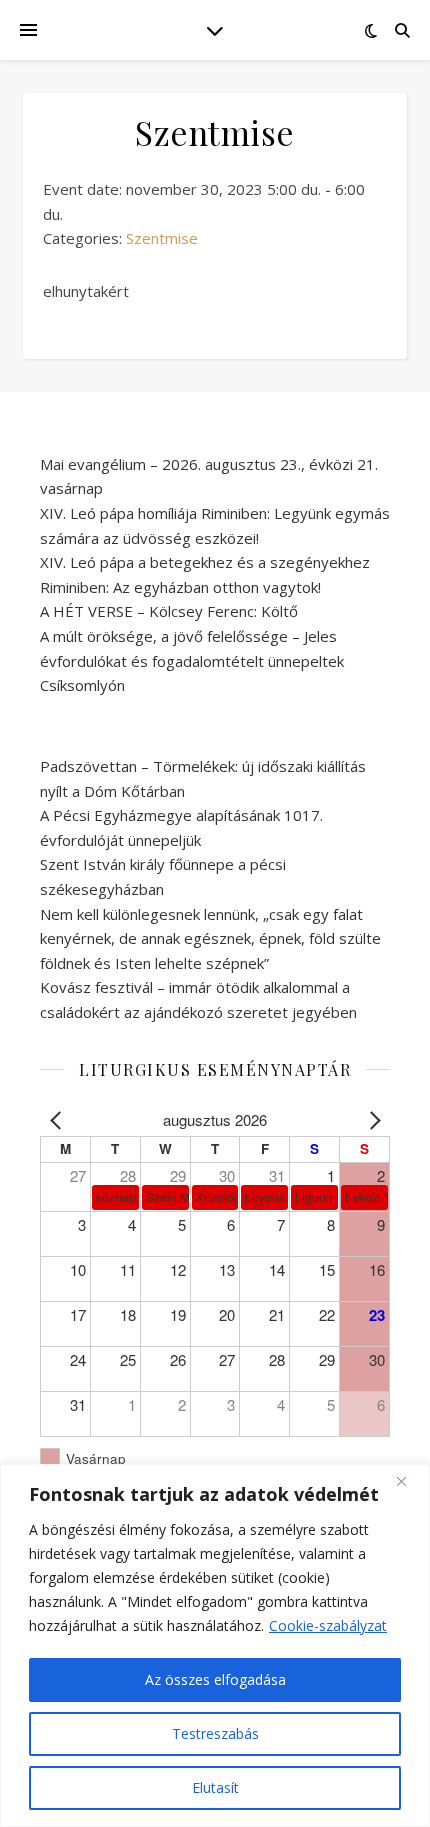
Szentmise (162, 238)
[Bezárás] (409, 1481)
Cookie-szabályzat (328, 1625)
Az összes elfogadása (215, 1679)
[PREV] (59, 1120)
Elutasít (215, 1787)
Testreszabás (215, 1733)
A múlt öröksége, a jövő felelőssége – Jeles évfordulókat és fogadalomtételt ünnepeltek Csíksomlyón (192, 660)
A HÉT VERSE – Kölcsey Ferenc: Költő (169, 611)
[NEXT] (371, 1120)
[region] (215, 1645)
